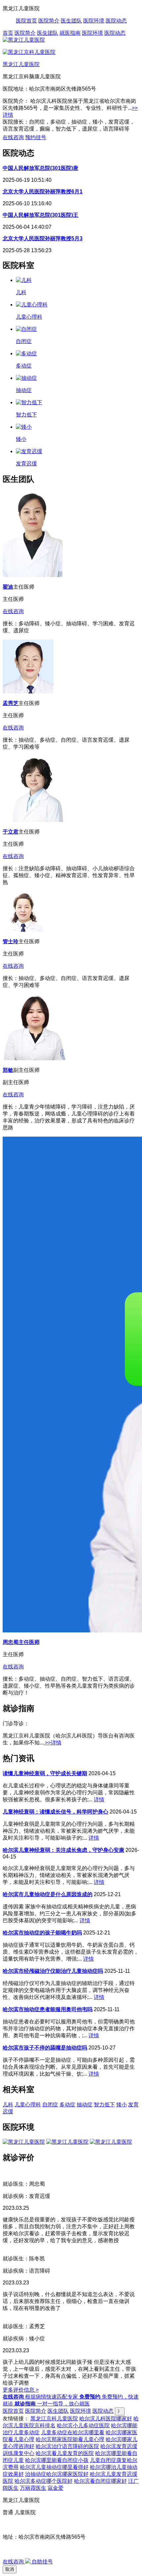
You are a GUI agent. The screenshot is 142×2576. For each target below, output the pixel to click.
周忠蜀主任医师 (21, 1642)
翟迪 (8, 587)
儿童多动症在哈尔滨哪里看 (73, 2432)
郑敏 (8, 1070)
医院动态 (116, 21)
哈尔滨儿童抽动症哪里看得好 (54, 2467)
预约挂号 (36, 137)
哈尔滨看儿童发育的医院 (65, 2453)
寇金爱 (55, 2488)
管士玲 (11, 941)
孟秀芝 (11, 703)
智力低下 (104, 2105)
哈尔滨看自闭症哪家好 (100, 2481)
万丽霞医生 (33, 2488)
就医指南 (70, 33)
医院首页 (26, 21)
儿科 (8, 2105)
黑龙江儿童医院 (21, 64)
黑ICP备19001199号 (27, 2549)
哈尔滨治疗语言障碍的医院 (67, 2446)
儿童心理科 (28, 2105)
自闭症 (50, 2105)
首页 (8, 33)
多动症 (67, 2105)
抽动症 (85, 2105)
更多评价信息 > (21, 2390)
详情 (99, 1799)
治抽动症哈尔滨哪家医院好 (57, 2474)
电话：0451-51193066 (29, 2525)
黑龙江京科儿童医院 (54, 2419)
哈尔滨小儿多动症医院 (83, 2425)
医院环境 (94, 21)
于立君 (11, 832)
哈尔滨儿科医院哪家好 (106, 2419)
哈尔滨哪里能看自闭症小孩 (57, 2460)
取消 (10, 2569)
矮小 (122, 2105)
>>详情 (53, 1743)
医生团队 (71, 21)
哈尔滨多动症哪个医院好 (44, 2481)
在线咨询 (13, 137)
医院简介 (49, 21)
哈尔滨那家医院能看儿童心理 (70, 2439)
